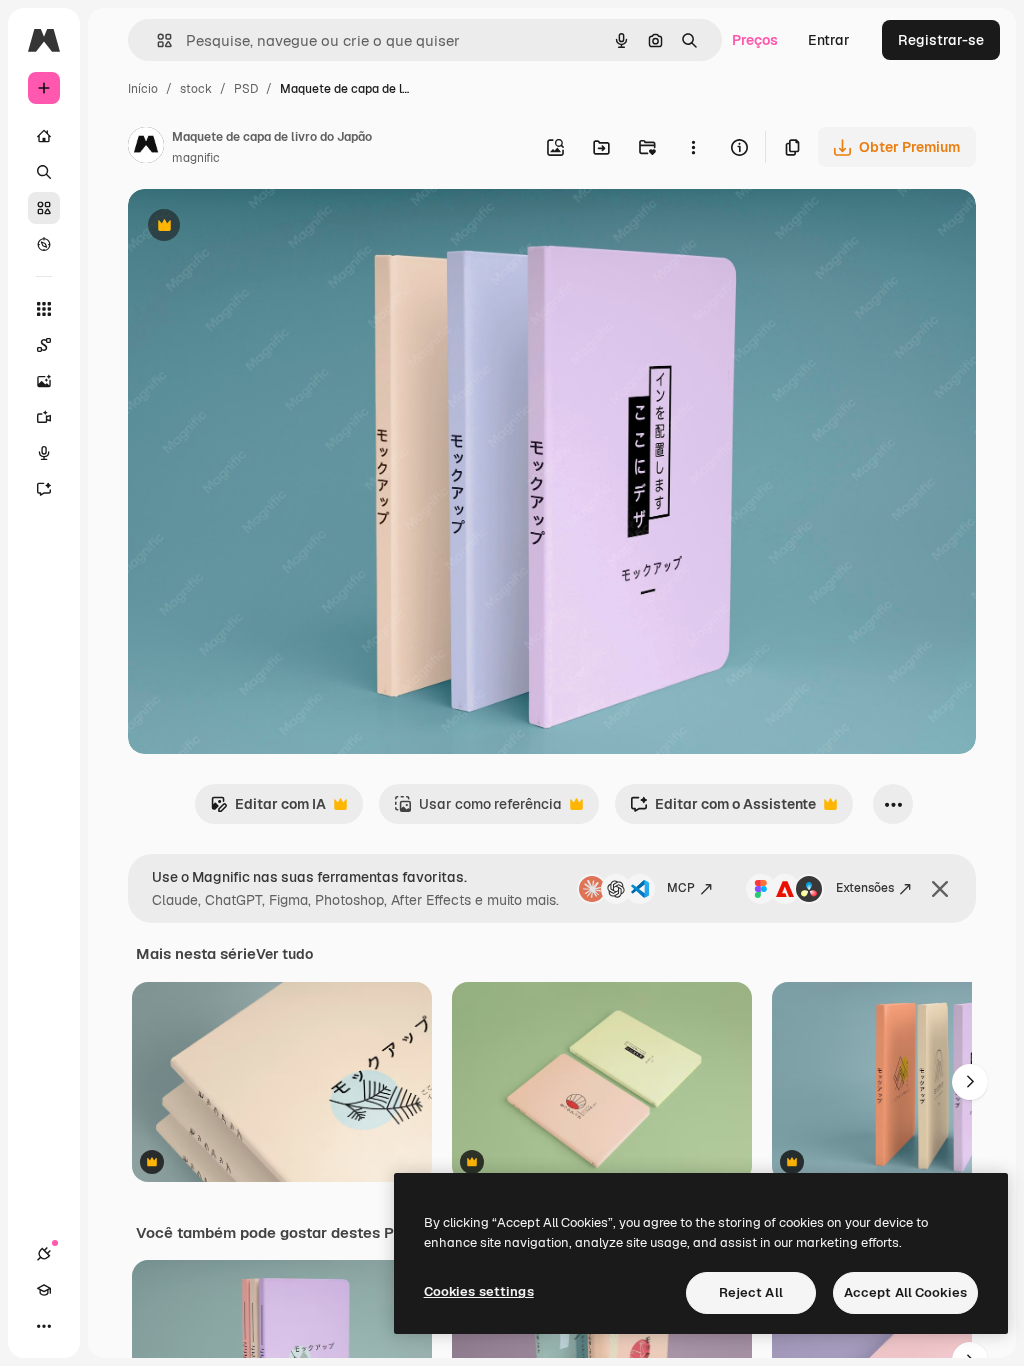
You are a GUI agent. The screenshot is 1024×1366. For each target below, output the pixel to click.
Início (143, 89)
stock (196, 89)
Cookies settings (479, 1291)
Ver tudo (284, 954)
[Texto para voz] (44, 453)
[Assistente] (44, 489)
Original (256, 227)
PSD (246, 89)
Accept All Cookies (905, 1292)
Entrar (829, 40)
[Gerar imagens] (44, 381)
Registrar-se (941, 40)
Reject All (751, 1292)
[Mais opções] (693, 147)
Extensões (865, 888)
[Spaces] (44, 345)
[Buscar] (44, 172)
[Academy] (44, 1290)
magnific (196, 158)
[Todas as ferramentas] (44, 309)
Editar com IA (268, 809)
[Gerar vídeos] (44, 417)
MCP (681, 888)
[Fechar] (940, 889)
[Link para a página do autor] (146, 148)
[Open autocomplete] (156, 40)
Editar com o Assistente (723, 809)
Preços (755, 40)
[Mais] (44, 1326)
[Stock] (44, 208)
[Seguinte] (970, 1082)
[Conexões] (44, 1254)
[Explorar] (44, 244)
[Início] (44, 136)
